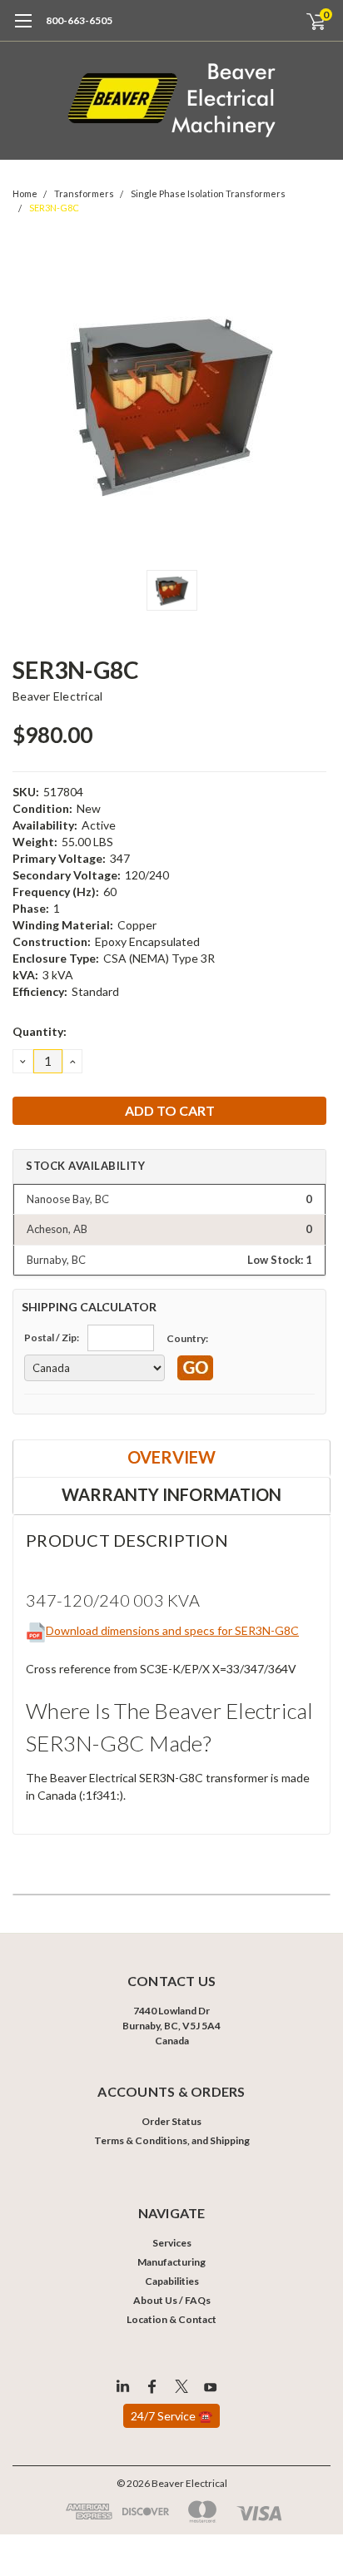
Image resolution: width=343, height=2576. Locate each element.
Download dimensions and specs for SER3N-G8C (172, 1630)
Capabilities (172, 2281)
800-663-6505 (79, 20)
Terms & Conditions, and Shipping (172, 2140)
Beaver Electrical (57, 696)
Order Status (171, 2121)
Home (25, 193)
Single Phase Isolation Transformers (208, 193)
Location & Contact (171, 2319)
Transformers (84, 193)
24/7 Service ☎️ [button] (171, 2416)
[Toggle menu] (23, 29)
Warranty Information (171, 1494)
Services (172, 2243)
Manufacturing (171, 2262)
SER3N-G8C (54, 208)
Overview (171, 1457)
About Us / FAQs (172, 2300)
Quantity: (40, 1031)
